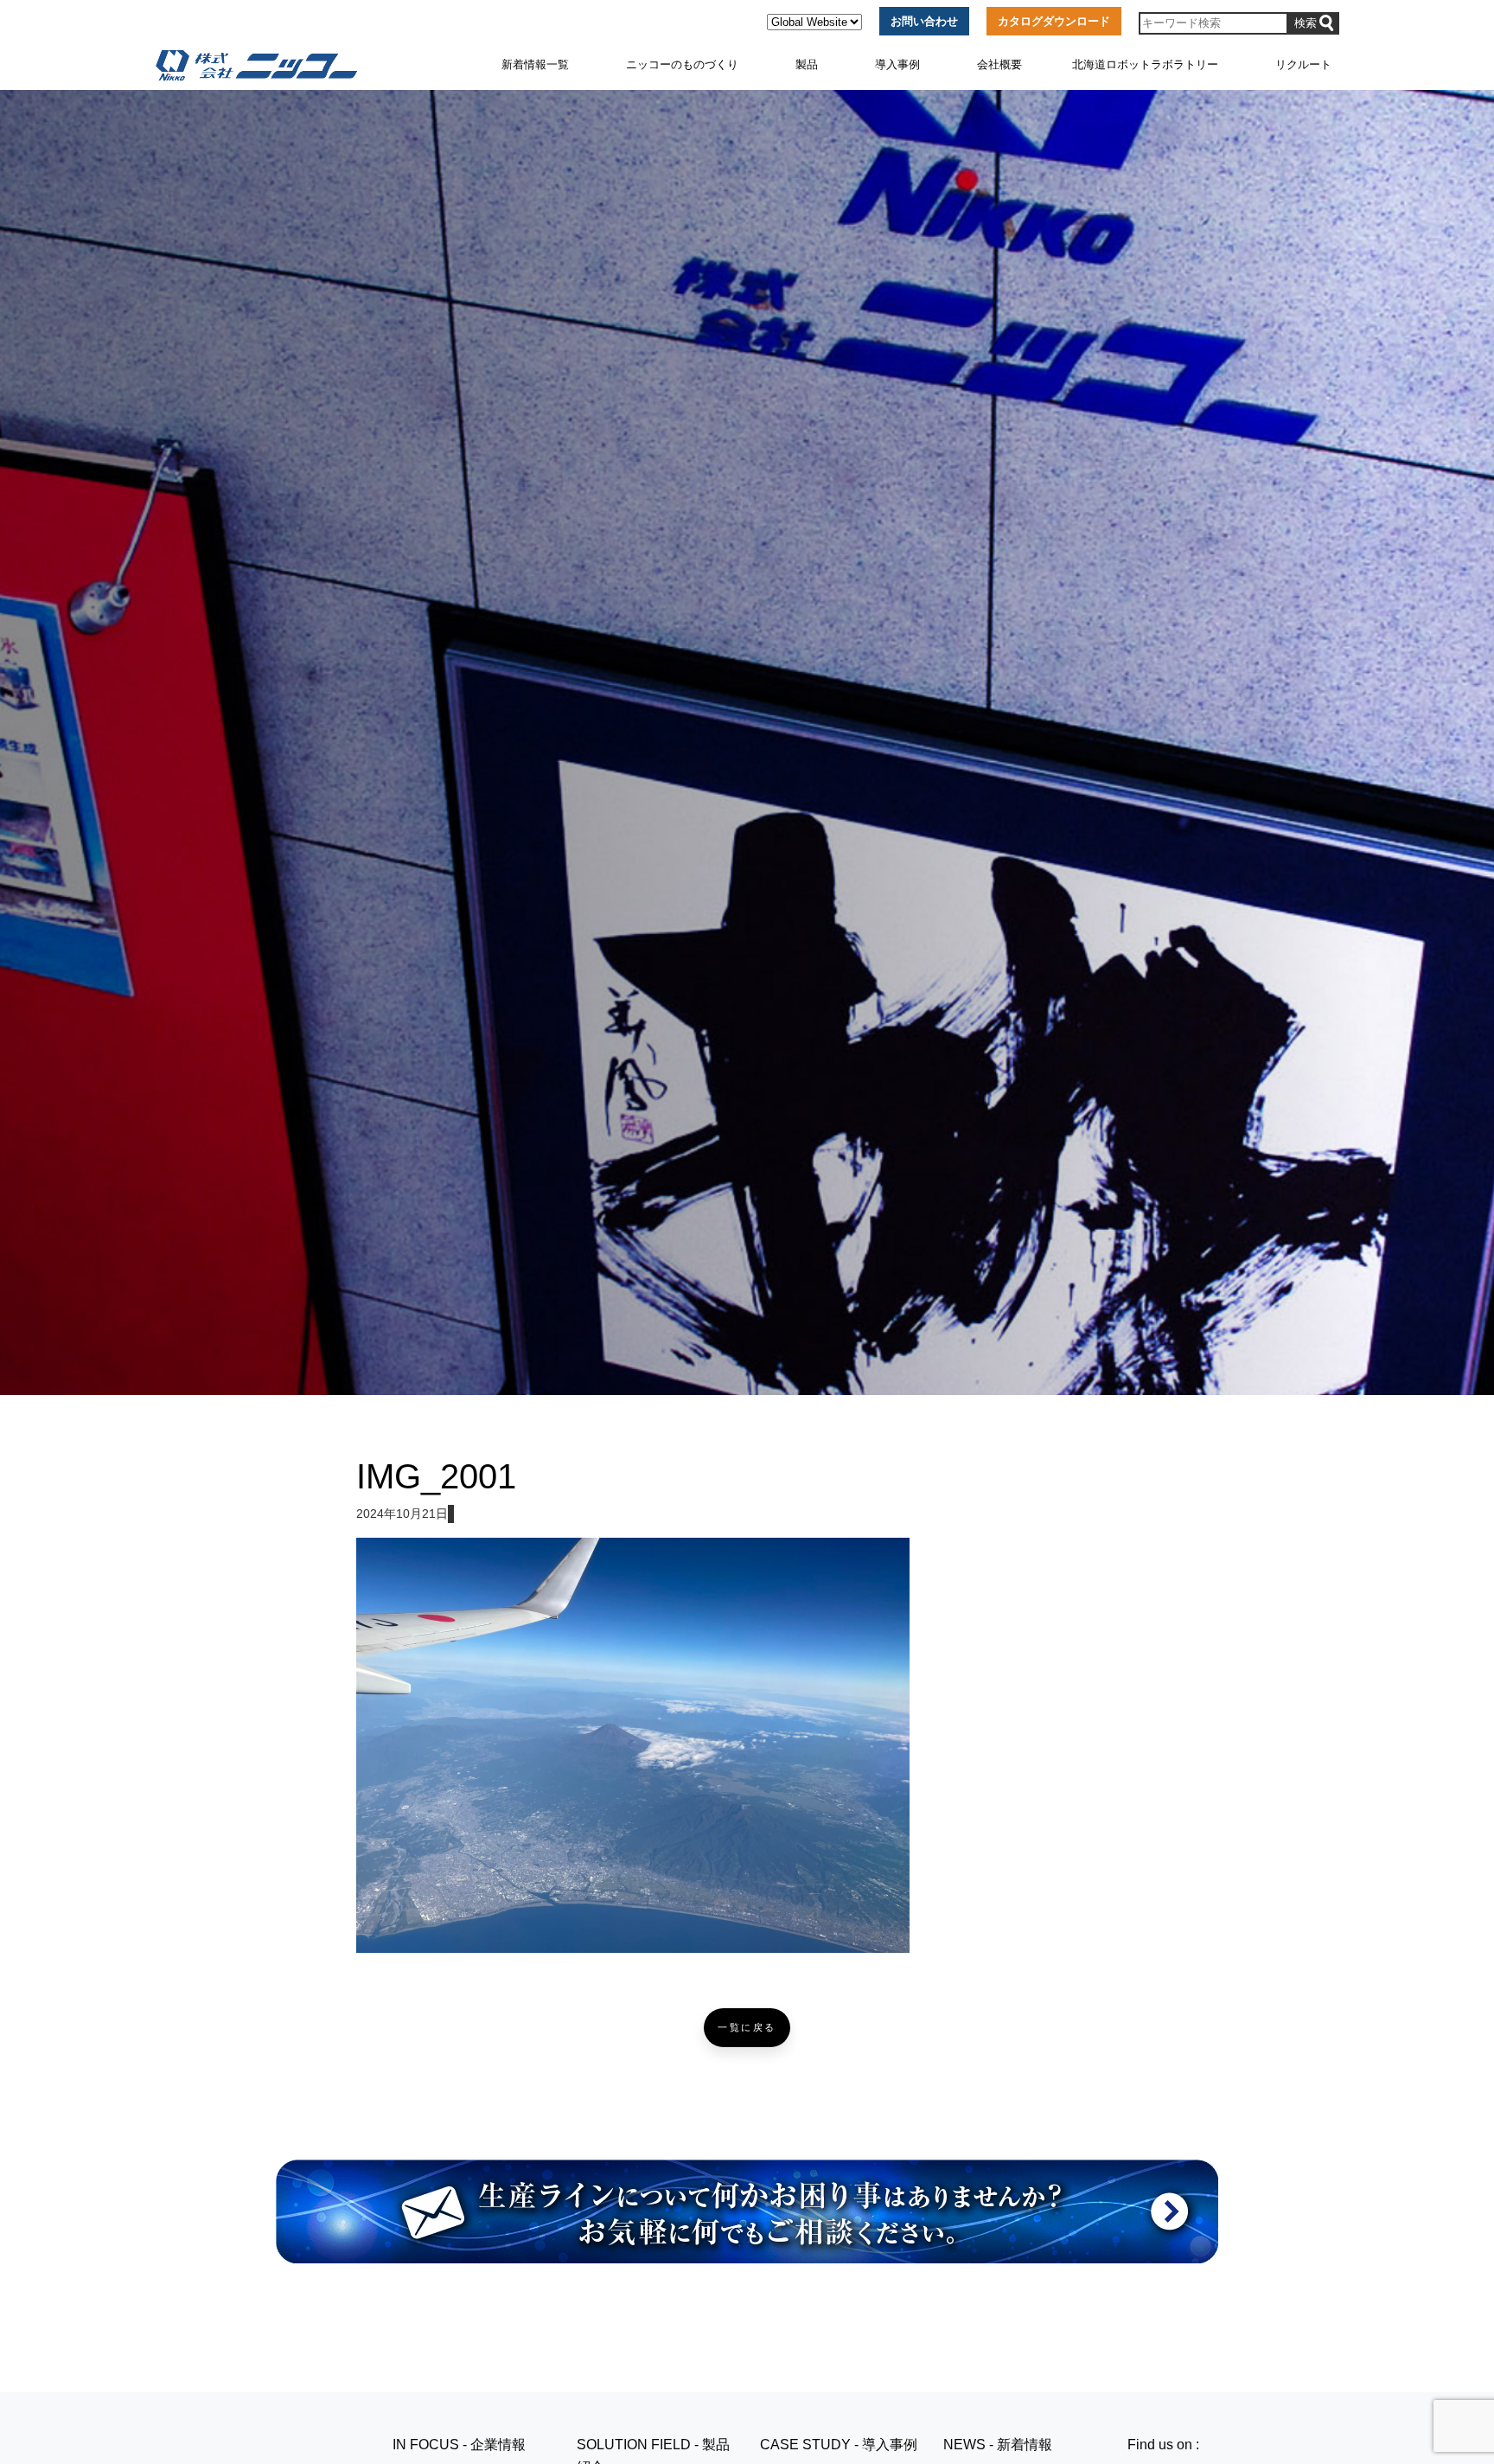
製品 (807, 64)
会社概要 (999, 64)
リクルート (1303, 64)
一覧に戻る (747, 2028)
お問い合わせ (924, 21)
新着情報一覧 (535, 64)
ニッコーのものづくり (682, 64)
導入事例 (897, 64)
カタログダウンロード (1054, 21)
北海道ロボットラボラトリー (1145, 64)
